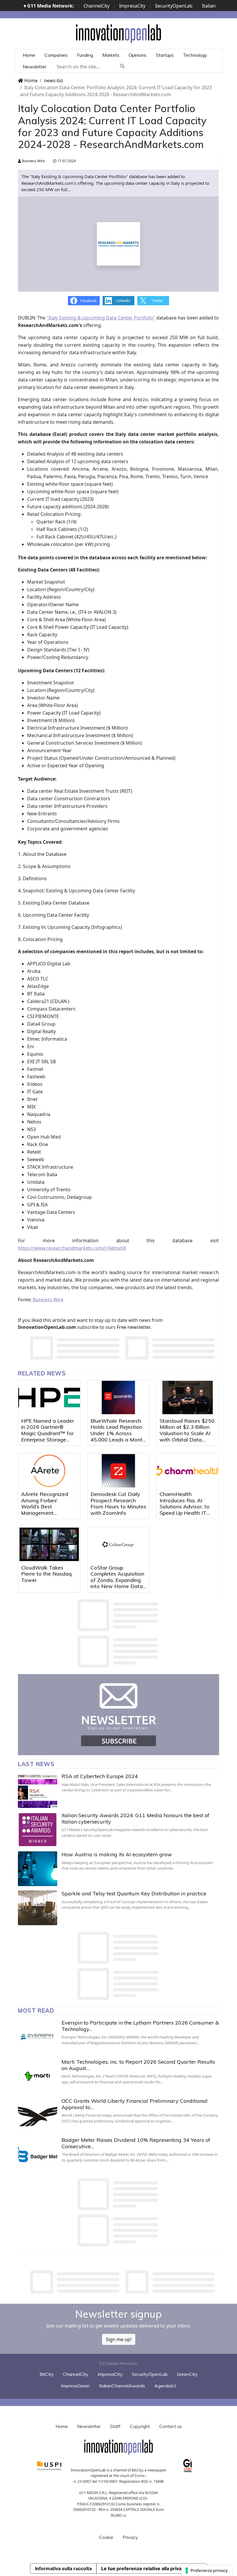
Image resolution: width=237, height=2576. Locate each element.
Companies (56, 55)
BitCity (47, 2374)
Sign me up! (119, 2339)
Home (29, 55)
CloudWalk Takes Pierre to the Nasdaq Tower (46, 1574)
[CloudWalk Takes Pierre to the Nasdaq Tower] (49, 1544)
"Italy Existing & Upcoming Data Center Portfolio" (101, 318)
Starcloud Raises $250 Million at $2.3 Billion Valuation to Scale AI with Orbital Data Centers (187, 1433)
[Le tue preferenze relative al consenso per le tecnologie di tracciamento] (207, 2570)
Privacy (130, 2537)
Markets (111, 55)
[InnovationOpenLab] (118, 33)
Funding (85, 55)
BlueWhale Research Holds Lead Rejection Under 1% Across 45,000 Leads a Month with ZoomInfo (118, 1433)
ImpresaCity (132, 6)
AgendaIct (165, 2386)
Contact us (171, 2426)
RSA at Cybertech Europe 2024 (100, 1776)
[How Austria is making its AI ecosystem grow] (38, 1869)
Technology (195, 55)
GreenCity (187, 2374)
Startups (165, 55)
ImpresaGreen (75, 2386)
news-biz (54, 81)
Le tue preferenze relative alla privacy (144, 2568)
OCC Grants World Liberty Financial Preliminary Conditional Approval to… (135, 2104)
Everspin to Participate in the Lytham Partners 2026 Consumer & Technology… (140, 2026)
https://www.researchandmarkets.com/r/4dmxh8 (72, 1248)
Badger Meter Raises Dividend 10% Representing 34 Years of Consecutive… (136, 2143)
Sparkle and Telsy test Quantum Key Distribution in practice (134, 1893)
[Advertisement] (123, 2282)
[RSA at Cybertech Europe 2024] (38, 1791)
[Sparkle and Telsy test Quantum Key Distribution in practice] (38, 1908)
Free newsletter (133, 1327)
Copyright (140, 2426)
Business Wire (33, 161)
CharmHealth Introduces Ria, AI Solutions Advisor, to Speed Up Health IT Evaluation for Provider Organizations (187, 1510)
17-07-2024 (66, 161)
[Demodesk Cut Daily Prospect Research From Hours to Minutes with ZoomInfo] (118, 1471)
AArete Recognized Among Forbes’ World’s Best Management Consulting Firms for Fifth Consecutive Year (48, 1510)
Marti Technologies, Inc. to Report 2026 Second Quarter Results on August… (138, 2065)
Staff (115, 2426)
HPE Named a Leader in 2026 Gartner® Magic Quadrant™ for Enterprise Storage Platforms (48, 1433)
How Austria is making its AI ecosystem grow (117, 1854)
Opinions (138, 55)
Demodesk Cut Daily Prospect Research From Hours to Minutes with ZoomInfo (118, 1503)
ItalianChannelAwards (122, 2386)
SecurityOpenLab (174, 6)
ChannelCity (97, 6)
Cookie (106, 2537)
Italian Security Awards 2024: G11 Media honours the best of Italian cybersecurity (135, 1818)
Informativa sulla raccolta (63, 2568)
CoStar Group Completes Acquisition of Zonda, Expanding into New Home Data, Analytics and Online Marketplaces (117, 1583)
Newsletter (35, 67)
